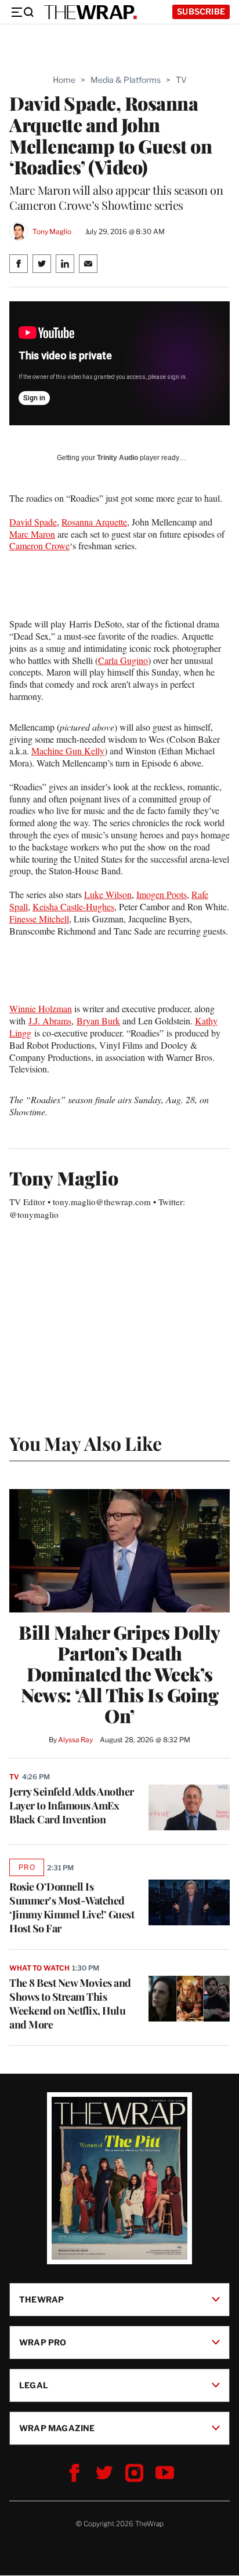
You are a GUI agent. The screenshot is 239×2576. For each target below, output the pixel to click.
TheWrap (41, 2299)
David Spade (33, 522)
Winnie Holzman (41, 1008)
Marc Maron (32, 534)
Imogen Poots (162, 894)
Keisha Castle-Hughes (73, 906)
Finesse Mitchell (39, 919)
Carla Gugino (123, 660)
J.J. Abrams (50, 1021)
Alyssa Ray (75, 1740)
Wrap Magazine (57, 2428)
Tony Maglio (52, 231)
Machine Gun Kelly (68, 751)
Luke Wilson (108, 894)
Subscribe (201, 11)
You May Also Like (86, 1443)
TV (181, 80)
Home (64, 80)
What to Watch (39, 1968)
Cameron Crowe (39, 546)
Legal (34, 2385)
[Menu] (22, 12)
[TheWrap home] (90, 12)
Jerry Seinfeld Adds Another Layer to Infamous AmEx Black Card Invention (72, 1805)
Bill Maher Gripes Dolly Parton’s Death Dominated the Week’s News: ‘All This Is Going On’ (119, 1674)
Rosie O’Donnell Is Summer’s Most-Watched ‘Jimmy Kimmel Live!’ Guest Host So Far (72, 1907)
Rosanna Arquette (94, 522)
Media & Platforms (126, 80)
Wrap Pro (43, 2342)
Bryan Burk (98, 1021)
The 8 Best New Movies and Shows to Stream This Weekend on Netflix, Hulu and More (70, 2004)
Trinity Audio (117, 458)
